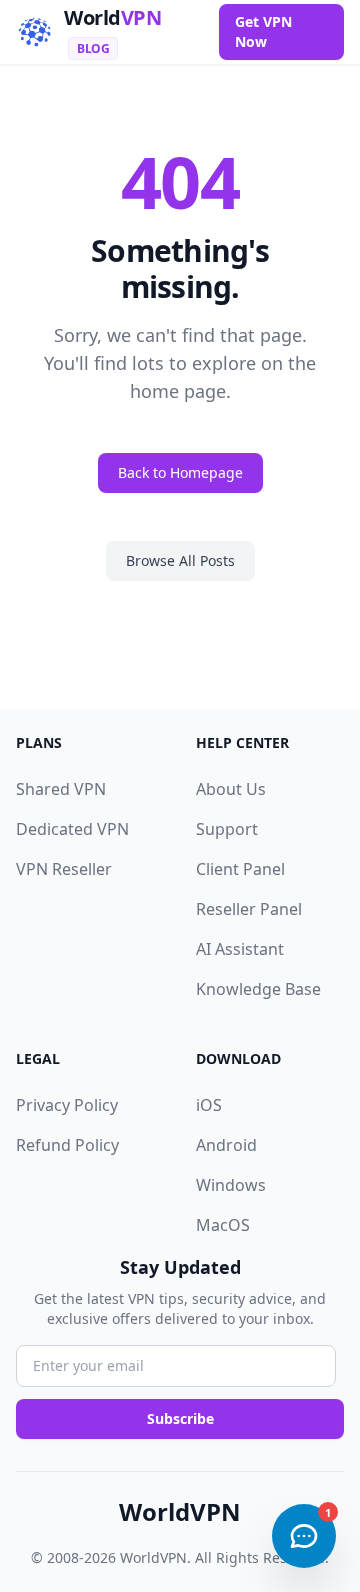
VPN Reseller (64, 869)
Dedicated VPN (72, 829)
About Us (231, 789)
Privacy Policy (67, 1105)
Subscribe (180, 1418)
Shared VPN (61, 789)
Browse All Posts (180, 560)
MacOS (223, 1225)
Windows (231, 1185)
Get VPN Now (263, 31)
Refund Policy (67, 1145)
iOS (209, 1105)
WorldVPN (180, 1512)
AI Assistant (240, 949)
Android (226, 1145)
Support (227, 829)
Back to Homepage (180, 472)
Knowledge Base (258, 989)
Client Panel (240, 869)
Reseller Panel (249, 909)
